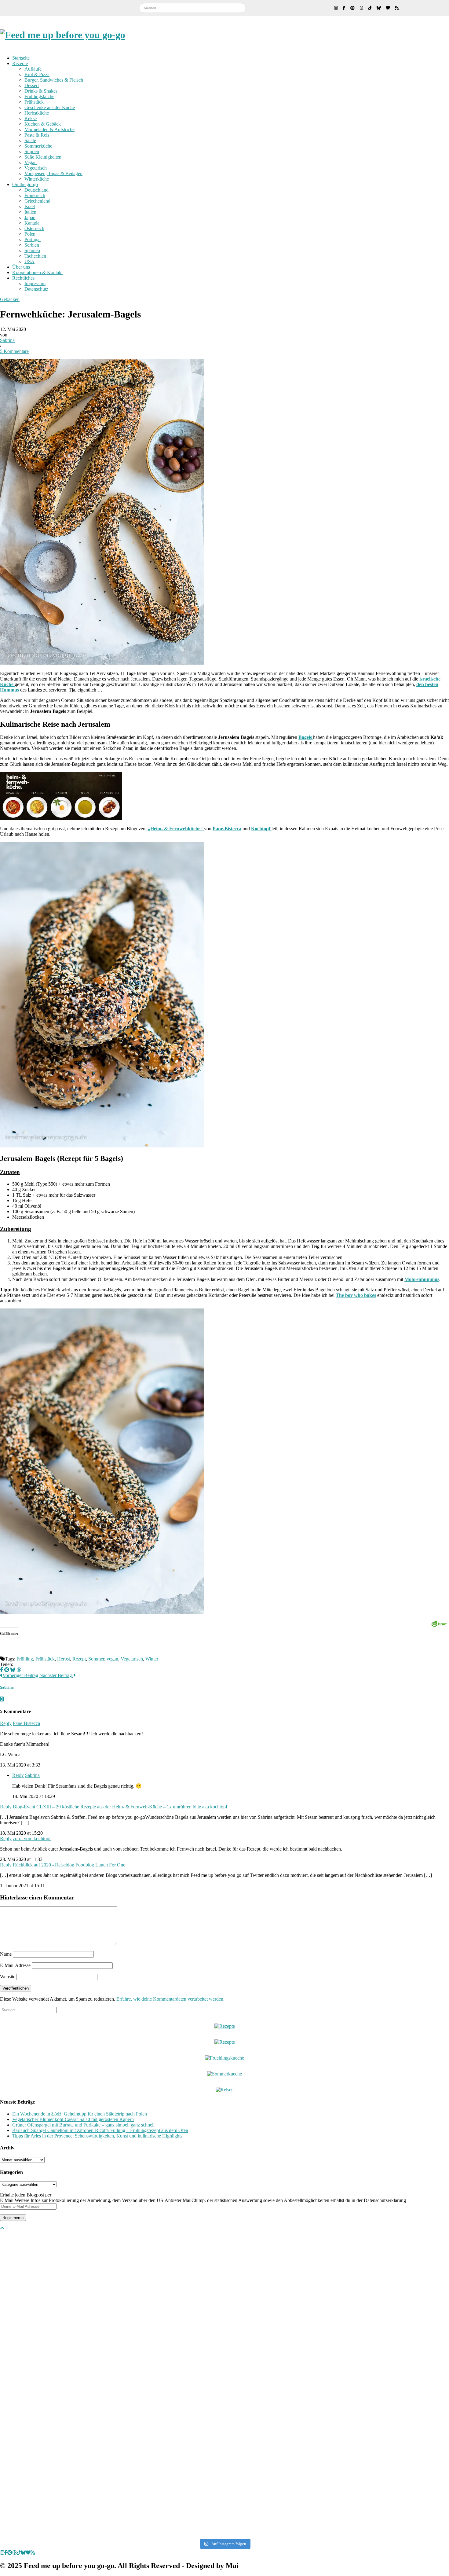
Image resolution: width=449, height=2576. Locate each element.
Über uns (21, 267)
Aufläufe (33, 69)
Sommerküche (38, 146)
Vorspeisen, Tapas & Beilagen (53, 173)
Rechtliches (23, 278)
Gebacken (10, 299)
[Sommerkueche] (224, 2074)
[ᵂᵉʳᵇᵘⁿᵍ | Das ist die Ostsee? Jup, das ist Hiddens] (405, 2376)
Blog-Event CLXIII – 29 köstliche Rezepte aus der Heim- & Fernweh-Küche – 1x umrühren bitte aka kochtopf (120, 1807)
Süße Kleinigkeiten (43, 157)
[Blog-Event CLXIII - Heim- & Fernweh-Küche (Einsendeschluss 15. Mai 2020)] (61, 818)
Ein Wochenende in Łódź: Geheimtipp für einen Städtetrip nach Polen (80, 2114)
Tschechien (35, 256)
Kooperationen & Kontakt (37, 272)
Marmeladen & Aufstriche (49, 129)
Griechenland (37, 201)
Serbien (32, 245)
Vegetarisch (36, 168)
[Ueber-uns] (225, 2026)
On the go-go (25, 184)
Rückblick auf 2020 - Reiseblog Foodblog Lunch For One (69, 1865)
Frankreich (35, 195)
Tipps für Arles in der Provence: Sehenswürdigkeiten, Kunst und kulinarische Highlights (97, 2136)
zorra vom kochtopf (32, 1838)
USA (29, 261)
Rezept (79, 1659)
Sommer (96, 1659)
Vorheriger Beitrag (20, 1675)
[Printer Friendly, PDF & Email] (439, 1623)
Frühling (25, 1659)
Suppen (32, 151)
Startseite (21, 58)
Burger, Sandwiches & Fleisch (54, 80)
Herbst (64, 1659)
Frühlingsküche (39, 96)
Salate (30, 140)
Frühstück (34, 102)
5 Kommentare (14, 351)
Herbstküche (37, 113)
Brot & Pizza (37, 74)
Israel (30, 206)
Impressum (35, 283)
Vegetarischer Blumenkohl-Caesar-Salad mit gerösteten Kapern (73, 2119)
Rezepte (20, 63)
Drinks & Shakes (41, 91)
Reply (6, 1723)
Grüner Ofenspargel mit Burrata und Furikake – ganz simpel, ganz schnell (83, 2125)
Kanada (32, 223)
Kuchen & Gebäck (43, 124)
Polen (30, 234)
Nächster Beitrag (56, 1675)
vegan (112, 1659)
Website (8, 1977)
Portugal (33, 239)
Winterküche (37, 179)
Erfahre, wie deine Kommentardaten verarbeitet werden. (170, 1999)
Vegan (31, 162)
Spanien (32, 250)
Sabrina (7, 340)
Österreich (34, 228)
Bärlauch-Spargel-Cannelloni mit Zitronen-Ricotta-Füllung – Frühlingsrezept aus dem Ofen (100, 2130)
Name (6, 1954)
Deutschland (37, 190)
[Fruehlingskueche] (224, 2058)
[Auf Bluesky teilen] (13, 1670)
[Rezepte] (225, 2042)
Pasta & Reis (37, 135)
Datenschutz (36, 289)
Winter (152, 1659)
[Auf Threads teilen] (19, 1670)
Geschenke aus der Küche (50, 107)
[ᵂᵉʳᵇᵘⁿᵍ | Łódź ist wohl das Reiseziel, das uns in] (135, 2384)
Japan (30, 217)
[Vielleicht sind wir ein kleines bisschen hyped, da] (44, 2285)
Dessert (32, 85)
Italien (30, 212)
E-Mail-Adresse (15, 1965)
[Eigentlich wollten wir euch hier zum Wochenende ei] (225, 2285)
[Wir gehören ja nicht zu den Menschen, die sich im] (314, 2287)
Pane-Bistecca (26, 1723)
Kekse (31, 118)
